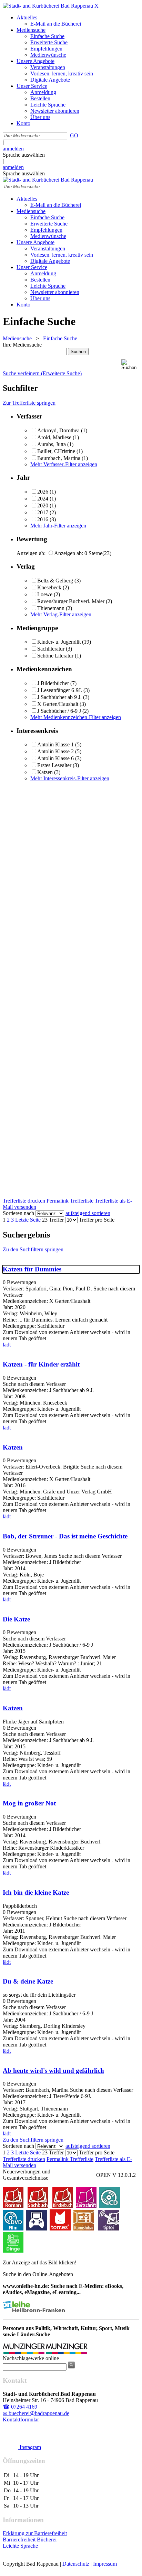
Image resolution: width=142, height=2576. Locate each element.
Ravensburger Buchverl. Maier (71, 601)
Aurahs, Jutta (52, 444)
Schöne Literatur (55, 656)
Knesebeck (49, 587)
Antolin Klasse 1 (55, 744)
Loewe (45, 594)
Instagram (30, 2447)
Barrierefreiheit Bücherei (30, 2540)
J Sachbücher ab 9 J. (59, 697)
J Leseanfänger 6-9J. (60, 690)
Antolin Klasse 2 (55, 751)
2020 (43, 505)
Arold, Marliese (54, 437)
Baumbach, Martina (59, 458)
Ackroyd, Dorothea (58, 430)
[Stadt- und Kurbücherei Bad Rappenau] (48, 6)
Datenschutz (76, 2564)
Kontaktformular (21, 2419)
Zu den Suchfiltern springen (33, 1249)
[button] (130, 365)
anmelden (13, 149)
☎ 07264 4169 (20, 2407)
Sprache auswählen (24, 155)
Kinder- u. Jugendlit (59, 642)
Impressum (105, 2564)
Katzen (45, 772)
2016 (43, 519)
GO (74, 135)
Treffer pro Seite (97, 1220)
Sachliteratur (51, 649)
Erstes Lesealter (54, 765)
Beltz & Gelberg (55, 581)
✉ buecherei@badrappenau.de (36, 2413)
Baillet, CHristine (56, 451)
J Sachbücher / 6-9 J (59, 711)
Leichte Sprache (20, 2546)
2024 (43, 499)
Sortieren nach (18, 1213)
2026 (43, 492)
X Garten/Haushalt (58, 704)
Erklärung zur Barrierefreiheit (35, 2533)
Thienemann (51, 608)
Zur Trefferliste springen (29, 403)
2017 (43, 512)
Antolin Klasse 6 (55, 758)
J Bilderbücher (53, 683)
